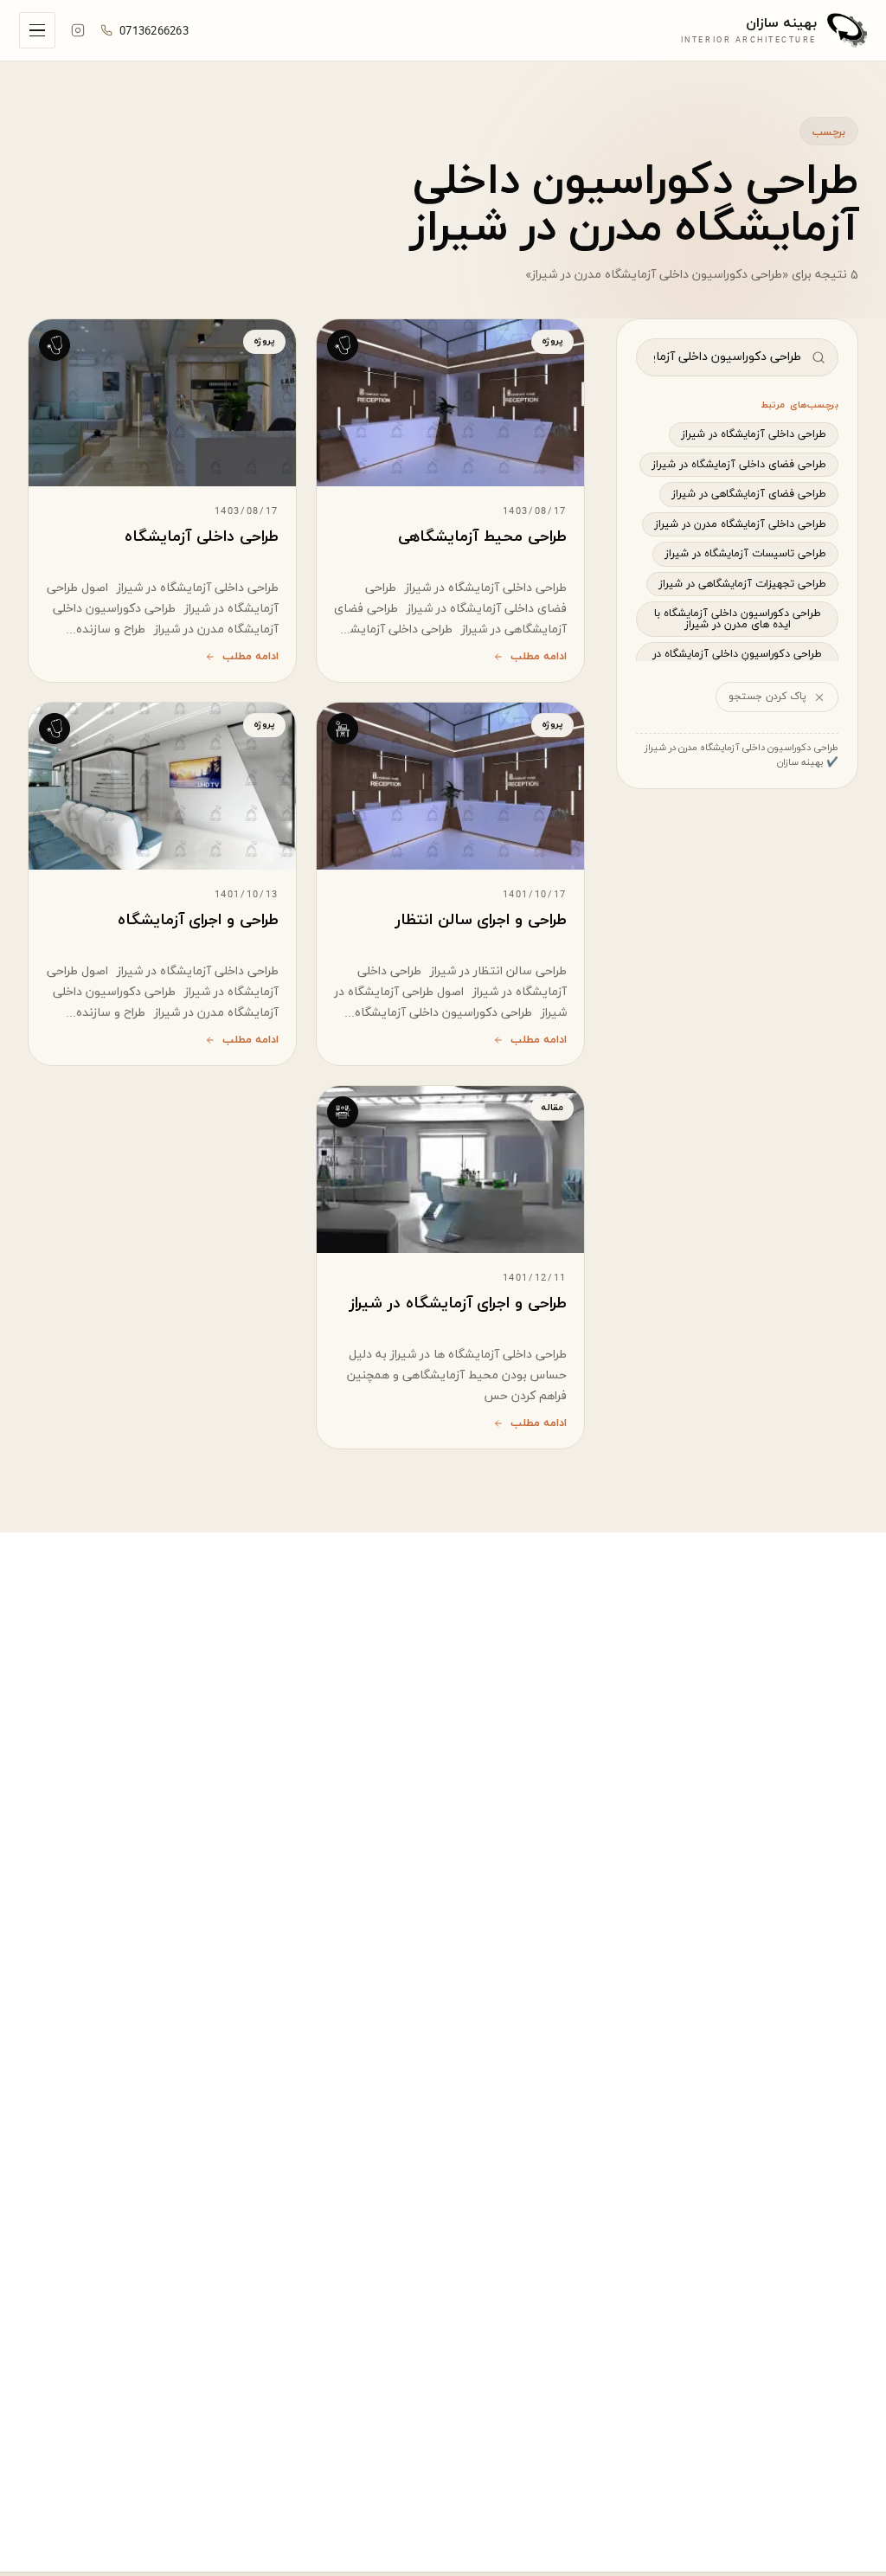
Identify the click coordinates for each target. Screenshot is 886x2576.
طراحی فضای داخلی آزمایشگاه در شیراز (739, 465)
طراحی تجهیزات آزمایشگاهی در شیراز (742, 584)
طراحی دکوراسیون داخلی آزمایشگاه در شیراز (737, 660)
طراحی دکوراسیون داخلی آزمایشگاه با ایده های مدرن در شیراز (738, 619)
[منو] (37, 30)
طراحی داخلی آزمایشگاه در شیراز (754, 434)
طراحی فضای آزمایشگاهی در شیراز (749, 494)
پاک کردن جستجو (767, 697)
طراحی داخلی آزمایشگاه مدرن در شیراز (740, 524)
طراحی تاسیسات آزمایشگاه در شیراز (745, 554)
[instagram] (78, 30)
